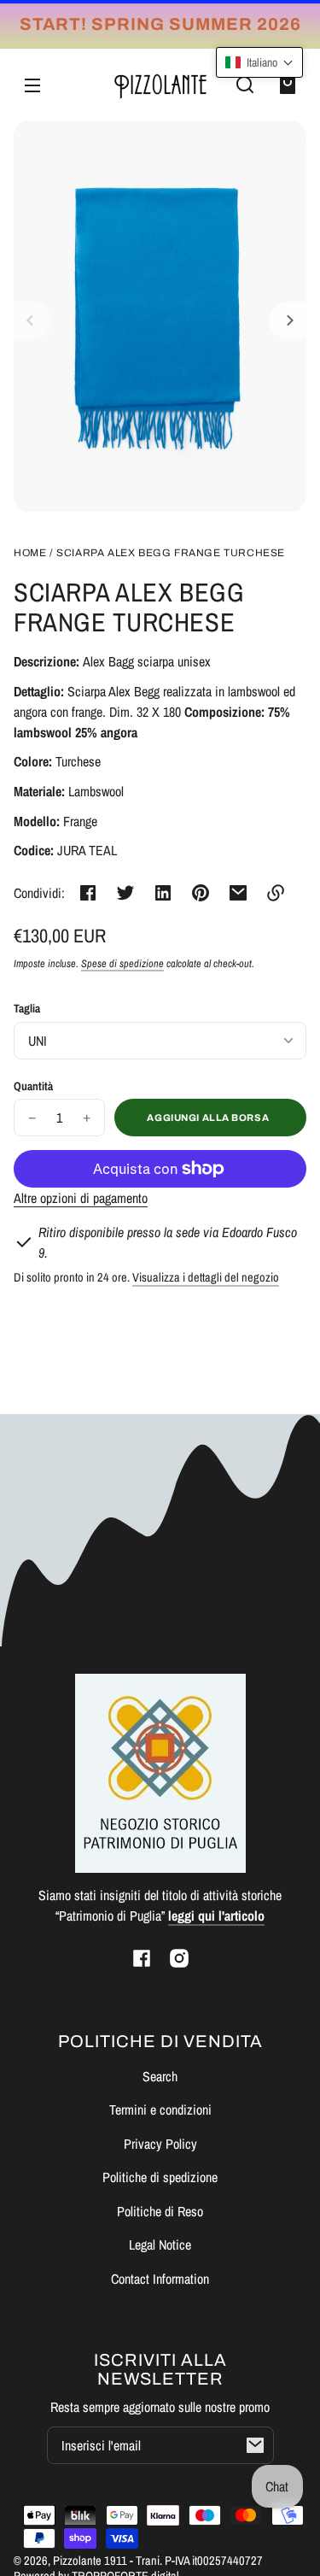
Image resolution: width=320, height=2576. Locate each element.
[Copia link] (276, 893)
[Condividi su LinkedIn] (163, 893)
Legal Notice (160, 2244)
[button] (245, 85)
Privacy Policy (160, 2144)
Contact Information (160, 2279)
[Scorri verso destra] (288, 320)
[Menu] (32, 85)
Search (160, 2076)
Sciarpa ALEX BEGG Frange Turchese (171, 553)
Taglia (27, 1008)
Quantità (33, 1086)
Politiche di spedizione (160, 2177)
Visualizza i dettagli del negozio (206, 1277)
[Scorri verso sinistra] (32, 320)
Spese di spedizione (122, 963)
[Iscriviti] (255, 2445)
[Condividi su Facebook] (88, 893)
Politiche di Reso (160, 2211)
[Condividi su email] (238, 893)
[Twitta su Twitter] (125, 893)
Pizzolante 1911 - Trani (106, 2560)
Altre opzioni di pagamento (81, 1198)
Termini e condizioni (160, 2110)
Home (30, 553)
